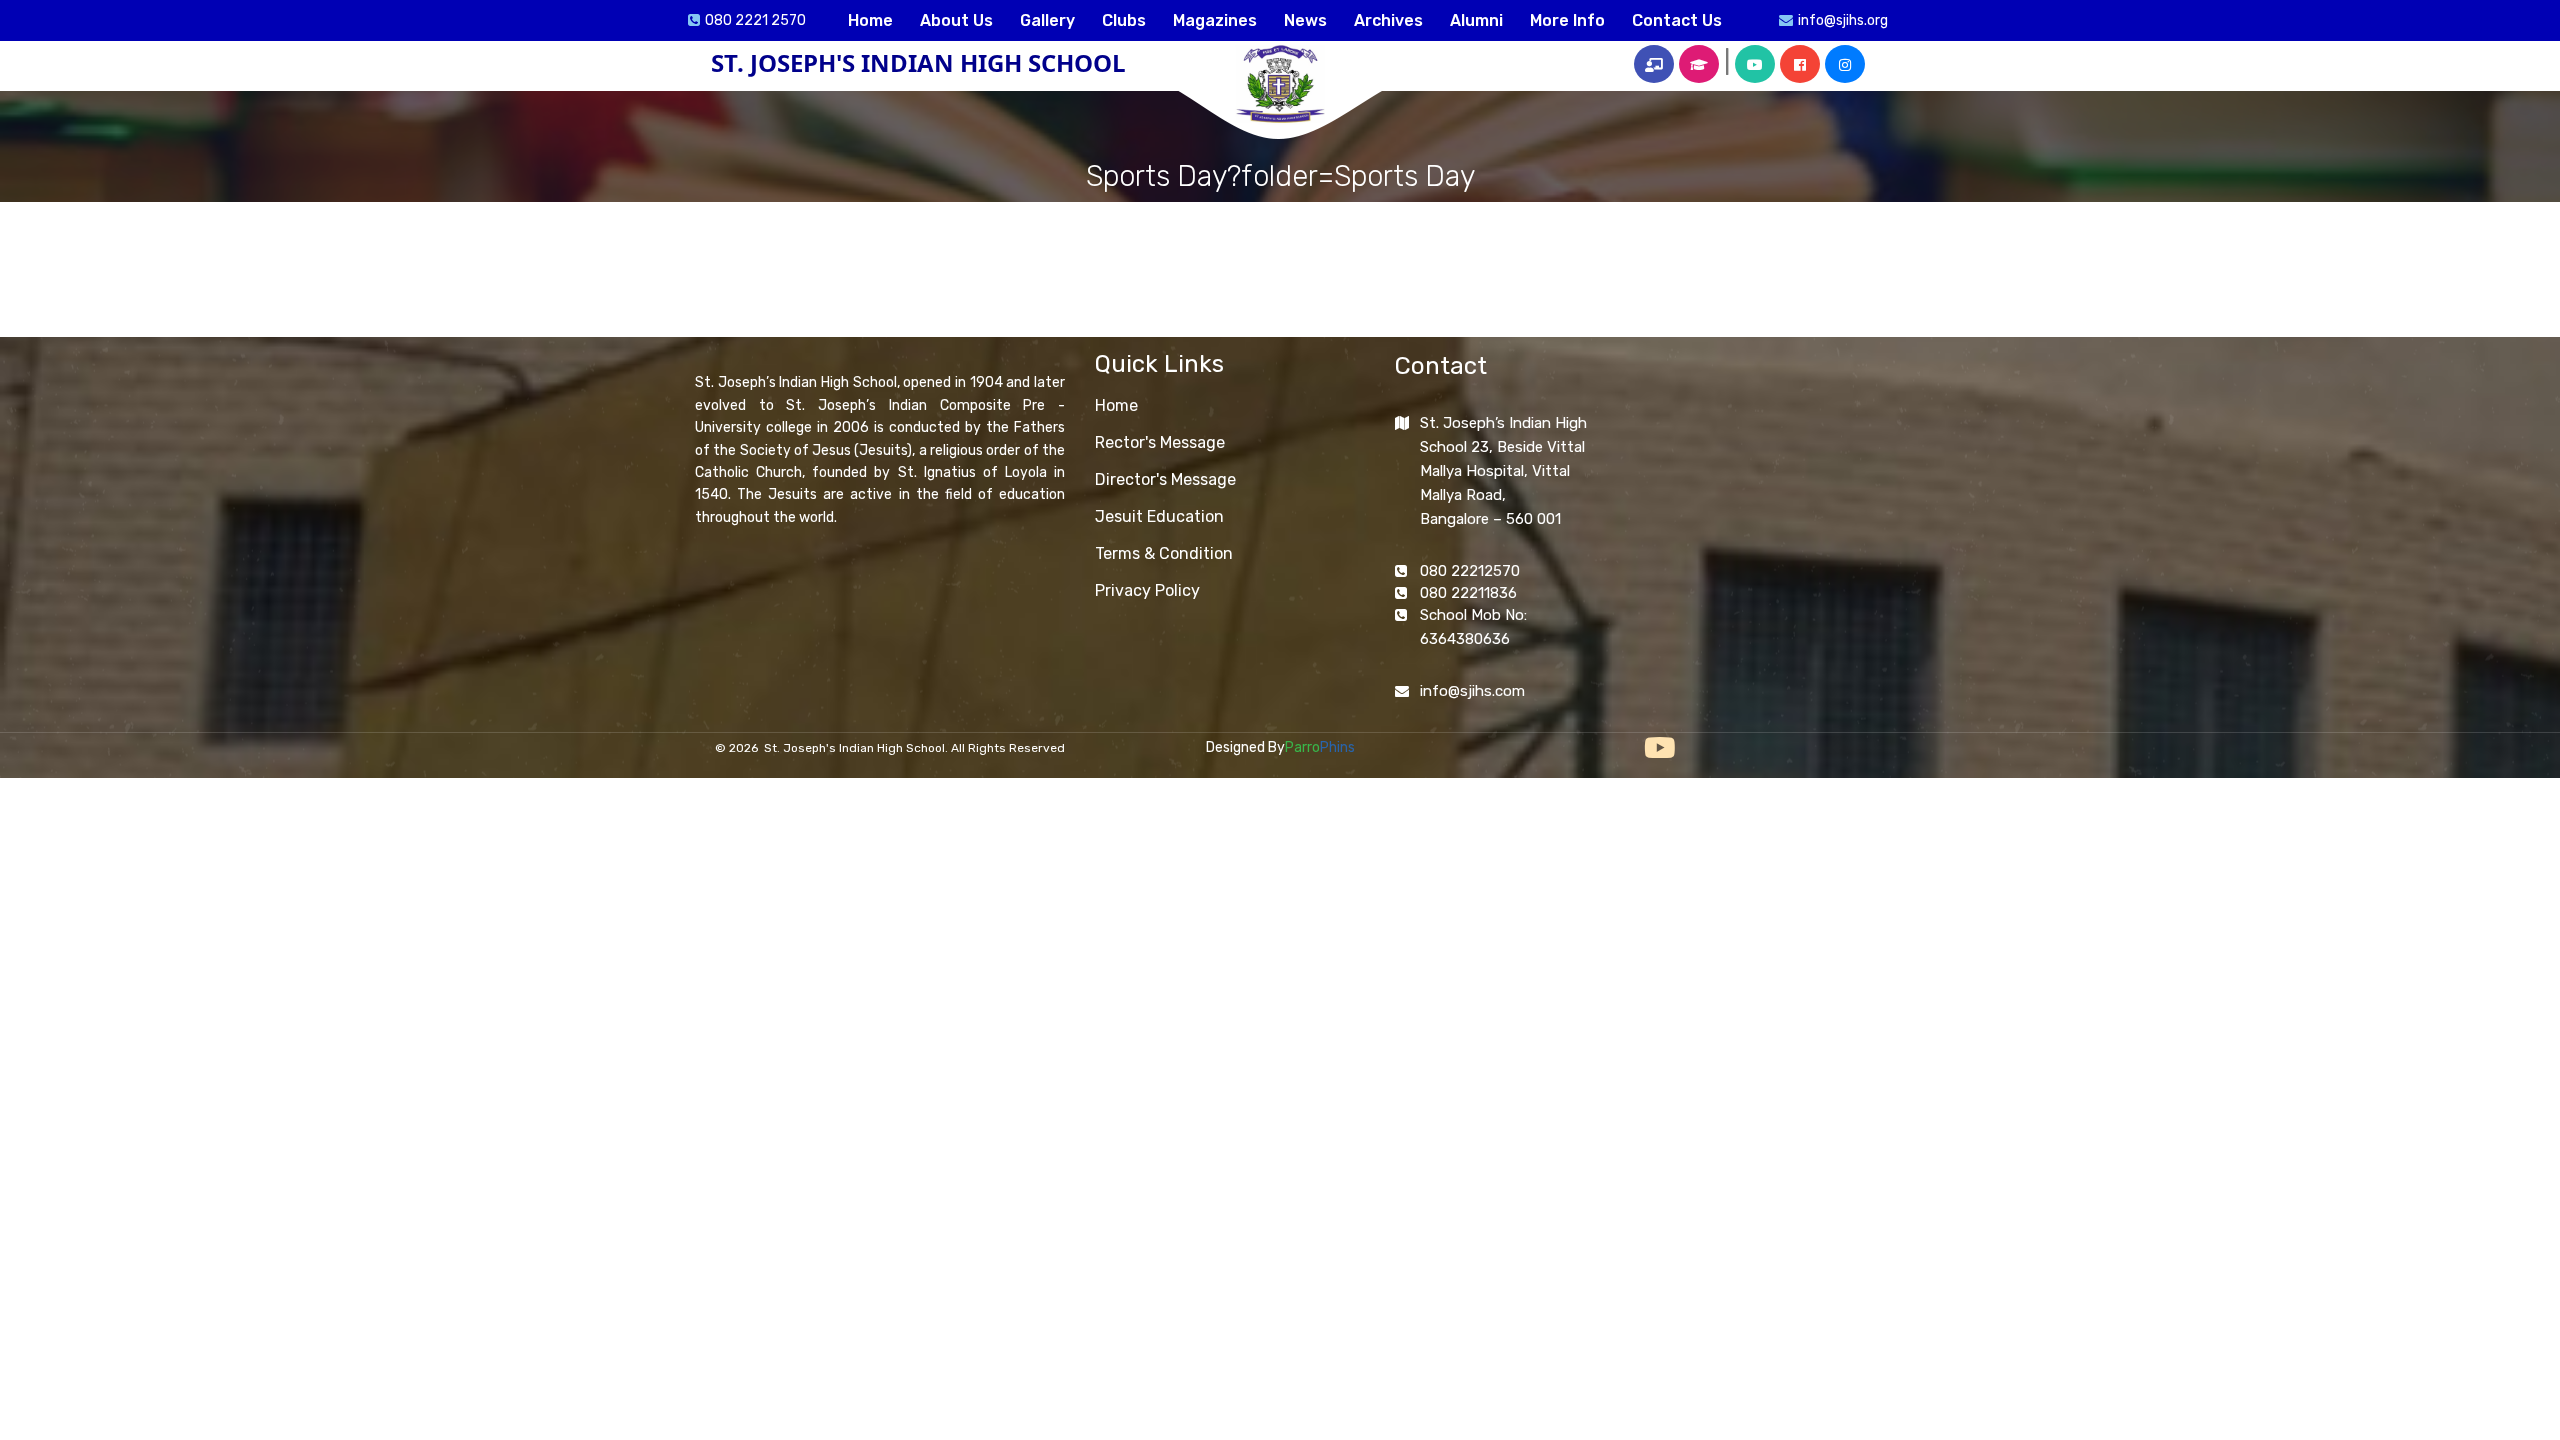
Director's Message (1165, 479)
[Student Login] (1699, 64)
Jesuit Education (1159, 516)
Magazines (1215, 20)
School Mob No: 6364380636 (1473, 627)
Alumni (1476, 20)
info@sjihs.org (1843, 20)
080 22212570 (1470, 571)
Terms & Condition (1164, 553)
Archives (1388, 20)
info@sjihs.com (1472, 691)
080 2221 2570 (755, 20)
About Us (956, 20)
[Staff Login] (1654, 64)
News (1305, 20)
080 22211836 (1468, 593)
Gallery (1047, 20)
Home (870, 20)
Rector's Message (1160, 442)
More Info (1567, 20)
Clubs (1124, 20)
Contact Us (1677, 20)
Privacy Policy (1147, 590)
